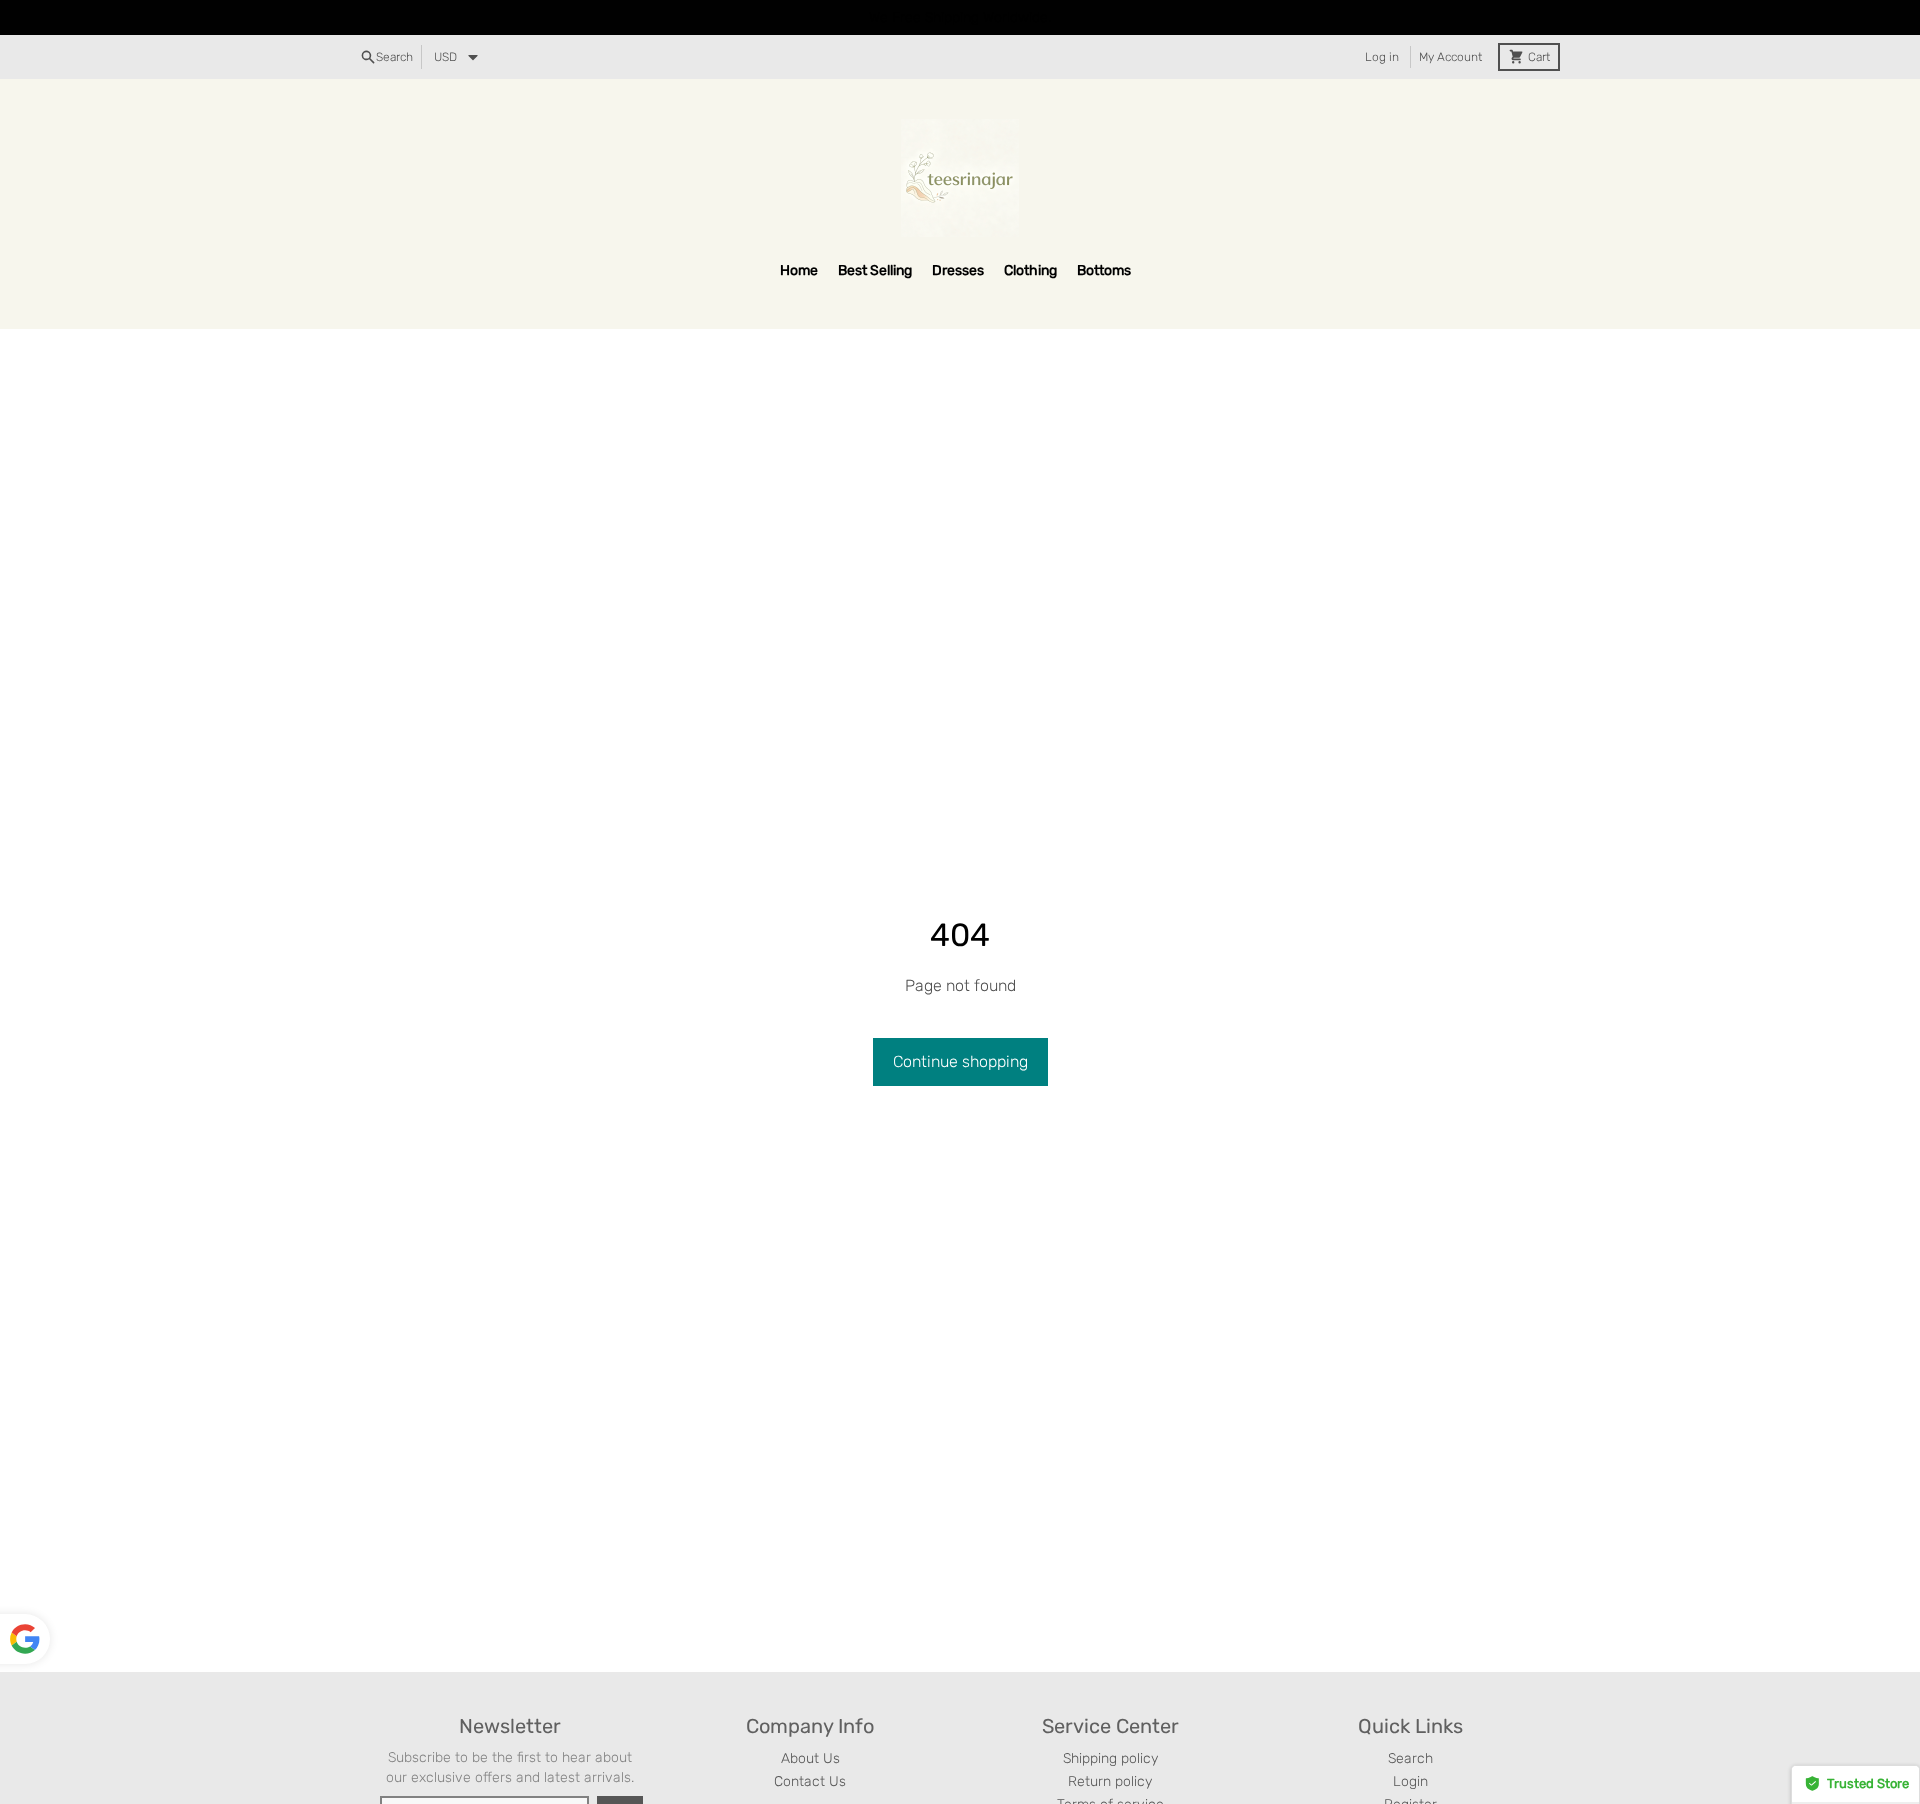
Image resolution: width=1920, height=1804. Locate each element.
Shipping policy (1110, 1758)
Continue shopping (960, 1061)
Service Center (1110, 1726)
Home (799, 270)
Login (1410, 1781)
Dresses (958, 270)
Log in (1382, 57)
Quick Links (1410, 1726)
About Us (810, 1758)
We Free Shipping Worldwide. (960, 17)
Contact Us (810, 1781)
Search (1410, 1758)
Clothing (1030, 270)
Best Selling (875, 270)
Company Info (810, 1726)
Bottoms (1104, 270)
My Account (1450, 57)
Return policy (1110, 1781)
